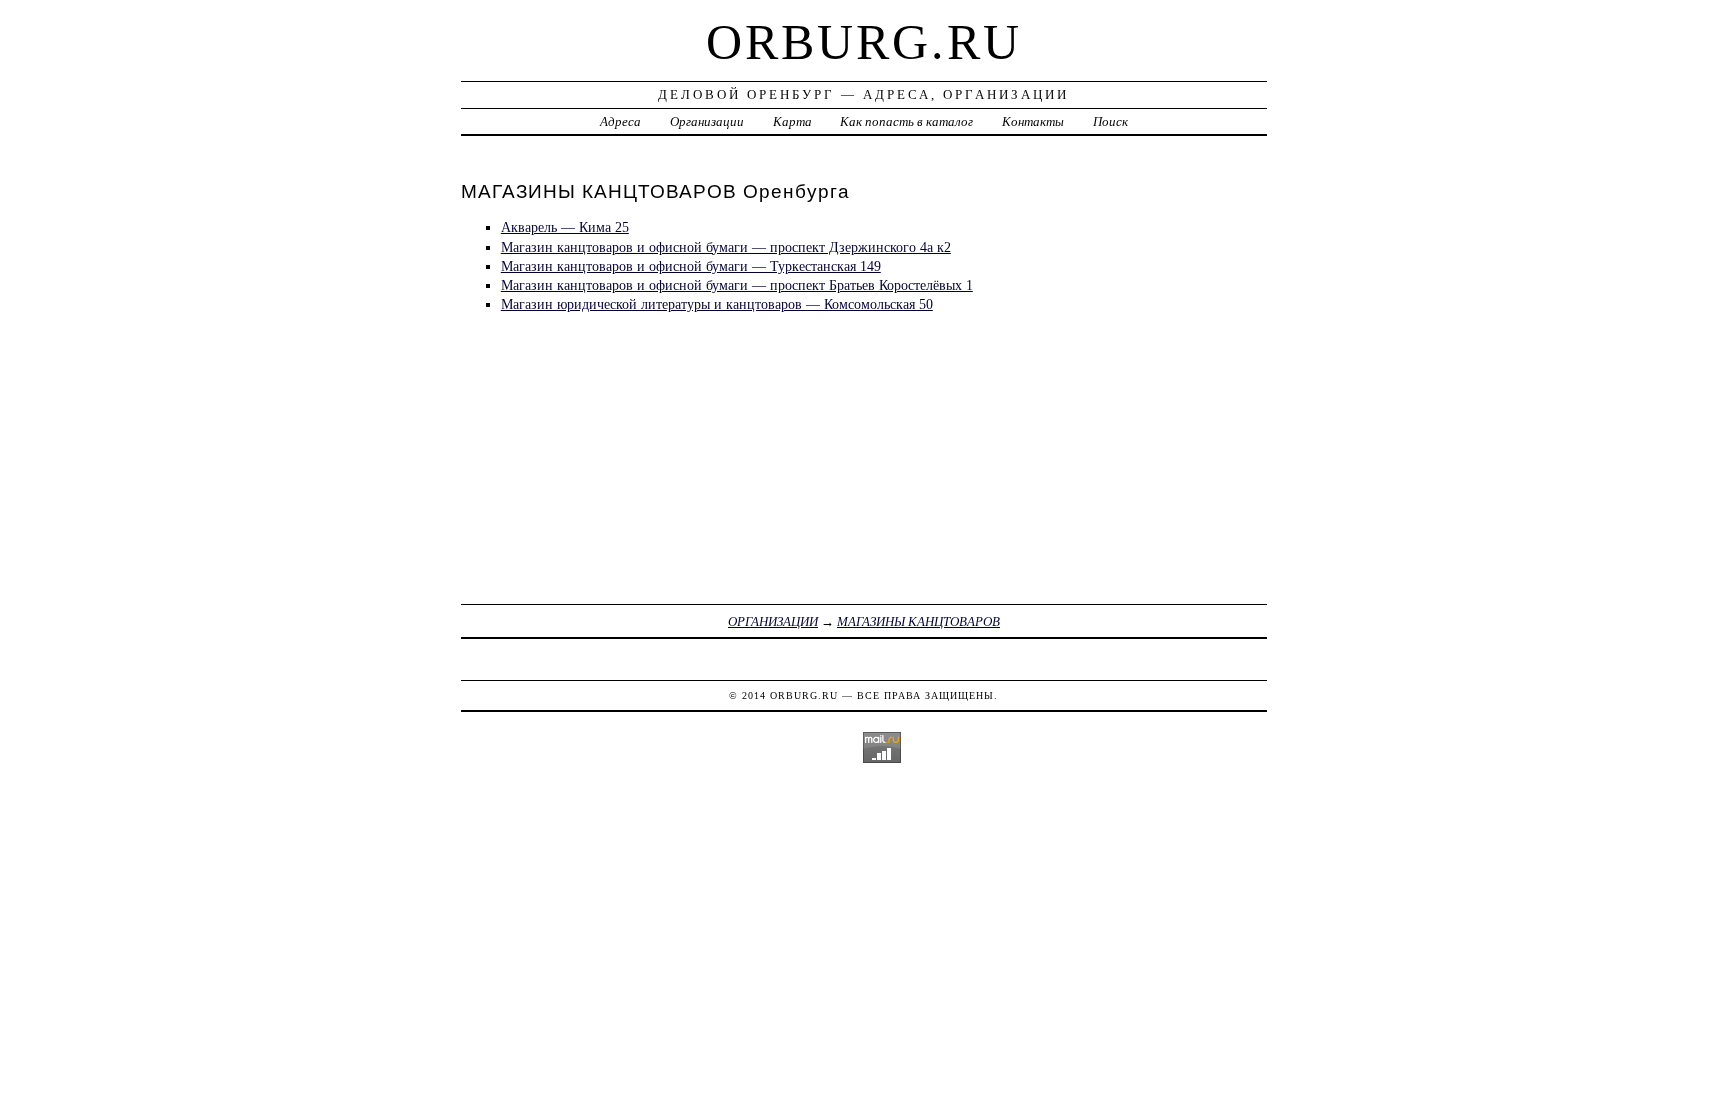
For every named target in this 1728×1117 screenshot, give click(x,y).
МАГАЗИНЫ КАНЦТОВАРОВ (918, 621)
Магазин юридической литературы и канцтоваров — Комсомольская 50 (717, 304)
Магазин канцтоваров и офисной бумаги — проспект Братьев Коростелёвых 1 (737, 285)
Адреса (620, 121)
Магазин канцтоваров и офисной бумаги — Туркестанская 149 (691, 266)
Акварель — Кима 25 (565, 227)
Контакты (1033, 121)
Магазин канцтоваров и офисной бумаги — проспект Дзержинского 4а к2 (726, 247)
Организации (707, 121)
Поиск (1110, 121)
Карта (792, 121)
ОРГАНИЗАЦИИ (773, 621)
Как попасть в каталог (906, 121)
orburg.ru (864, 42)
